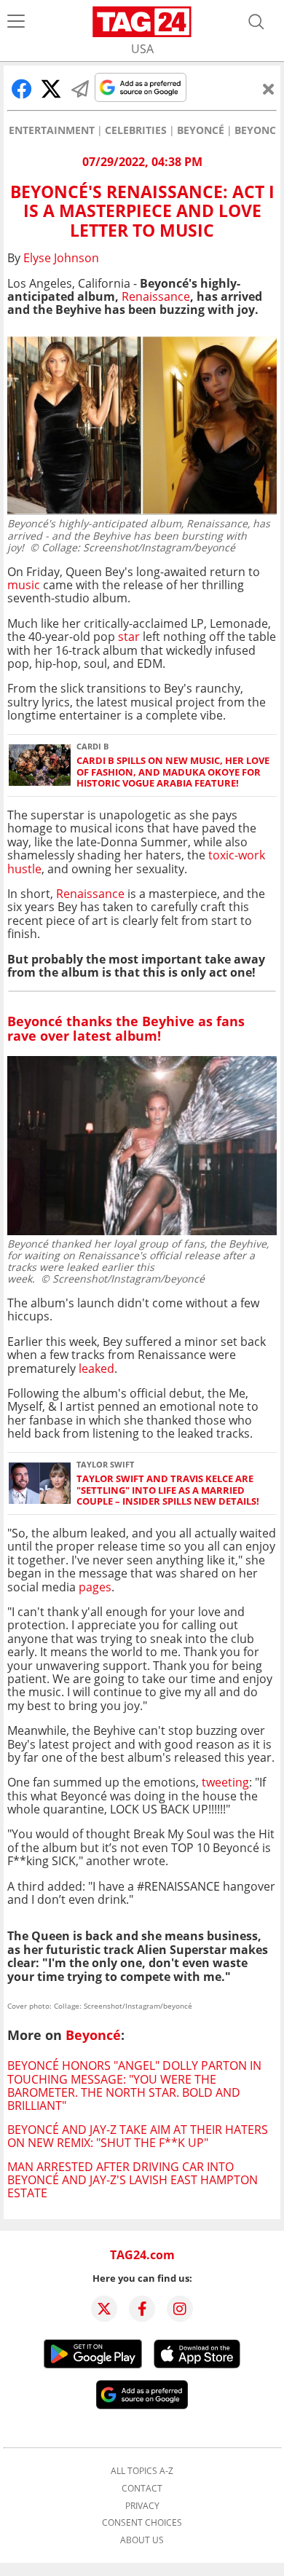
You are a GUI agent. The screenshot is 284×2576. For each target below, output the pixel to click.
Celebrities (136, 130)
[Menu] (16, 22)
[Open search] (256, 22)
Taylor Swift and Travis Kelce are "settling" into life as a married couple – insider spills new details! (168, 1490)
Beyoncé (201, 130)
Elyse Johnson (61, 258)
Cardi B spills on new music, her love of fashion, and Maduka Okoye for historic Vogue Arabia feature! (173, 772)
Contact (142, 2489)
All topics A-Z (142, 2471)
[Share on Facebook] (22, 89)
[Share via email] (80, 89)
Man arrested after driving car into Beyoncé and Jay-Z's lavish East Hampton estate (133, 2180)
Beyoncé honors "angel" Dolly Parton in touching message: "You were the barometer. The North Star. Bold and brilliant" (134, 2085)
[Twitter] (104, 2309)
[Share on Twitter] (51, 89)
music (24, 585)
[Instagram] (180, 2309)
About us (142, 2540)
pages (95, 1587)
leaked (96, 1368)
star (129, 637)
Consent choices (142, 2523)
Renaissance (156, 296)
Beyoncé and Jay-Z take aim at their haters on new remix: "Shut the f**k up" (138, 2136)
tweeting (225, 1782)
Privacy (142, 2506)
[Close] (269, 89)
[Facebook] (142, 2309)
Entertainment (52, 130)
